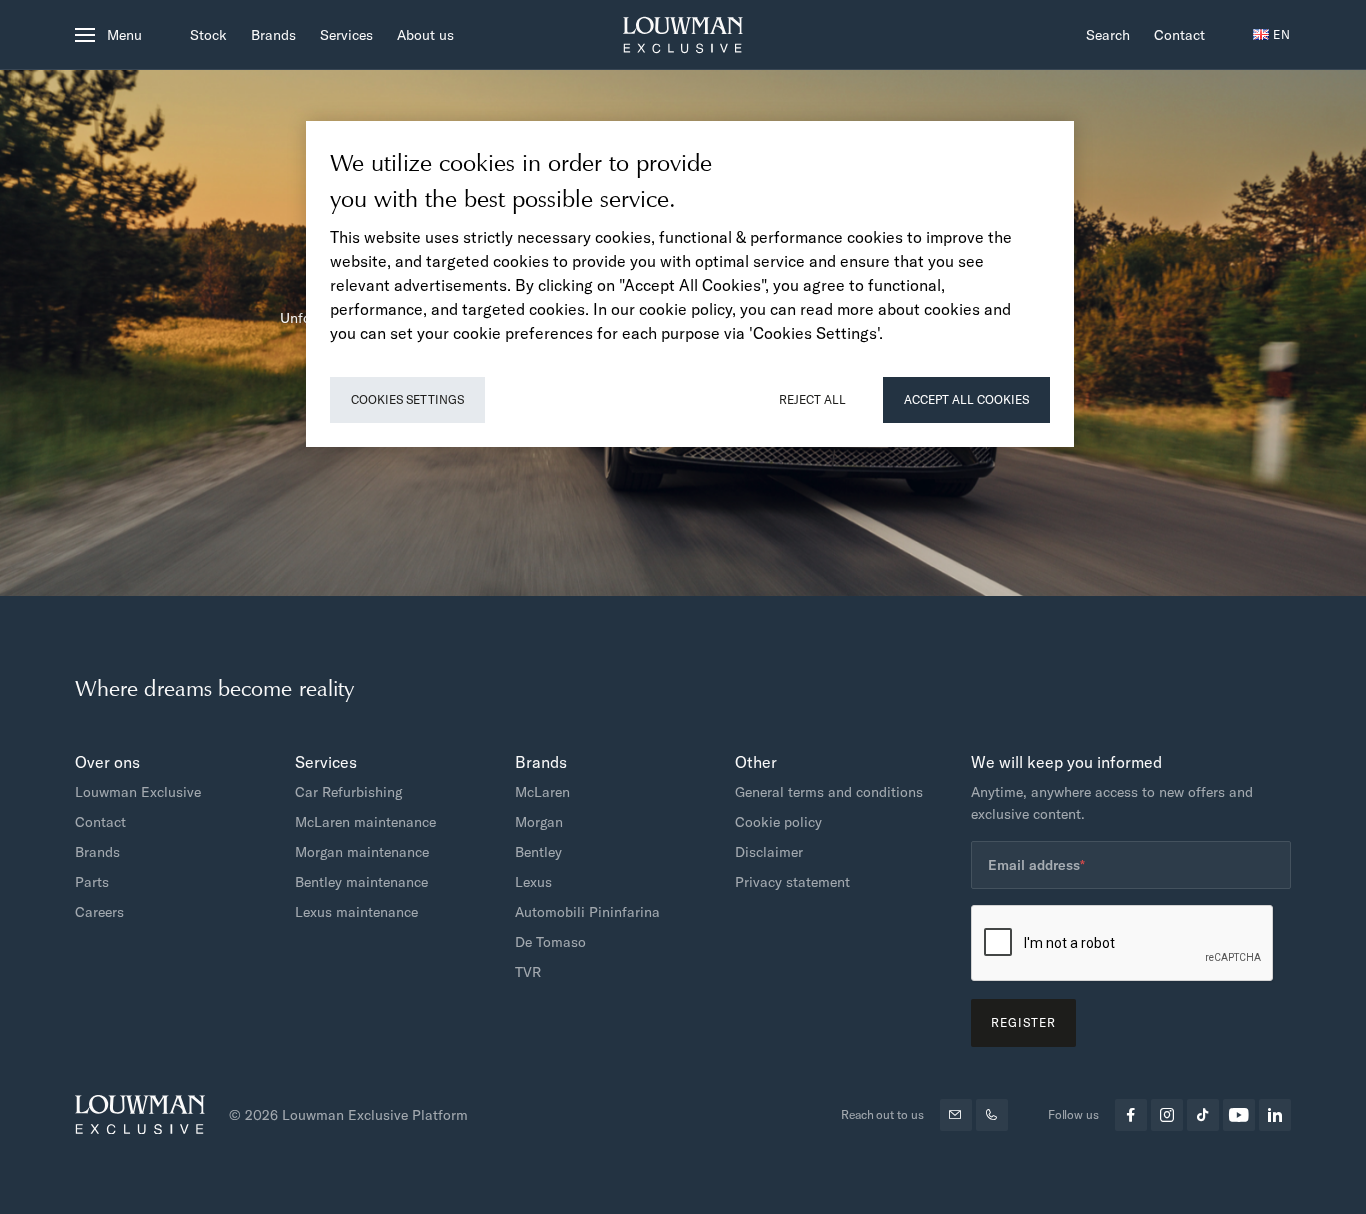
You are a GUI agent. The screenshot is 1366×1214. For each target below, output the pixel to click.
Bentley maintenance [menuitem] (361, 882)
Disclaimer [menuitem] (769, 852)
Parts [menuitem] (92, 882)
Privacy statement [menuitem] (792, 882)
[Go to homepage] (683, 35)
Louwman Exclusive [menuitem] (138, 792)
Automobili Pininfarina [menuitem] (587, 912)
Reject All (812, 399)
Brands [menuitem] (97, 852)
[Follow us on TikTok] (1203, 1115)
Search (1108, 35)
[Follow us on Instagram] (1167, 1115)
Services (346, 35)
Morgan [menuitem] (539, 822)
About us (425, 35)
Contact (1179, 35)
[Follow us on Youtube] (1239, 1115)
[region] (690, 284)
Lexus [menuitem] (533, 882)
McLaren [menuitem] (542, 792)
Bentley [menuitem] (538, 852)
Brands (273, 35)
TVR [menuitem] (528, 972)
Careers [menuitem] (99, 912)
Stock (208, 35)
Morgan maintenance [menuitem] (362, 852)
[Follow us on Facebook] (1131, 1115)
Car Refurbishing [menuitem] (348, 792)
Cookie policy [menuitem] (778, 822)
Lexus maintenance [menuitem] (356, 912)
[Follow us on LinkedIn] (1275, 1115)
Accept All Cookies (966, 399)
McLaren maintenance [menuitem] (365, 822)
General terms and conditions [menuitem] (829, 792)
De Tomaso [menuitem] (550, 942)
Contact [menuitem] (100, 822)
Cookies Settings (407, 399)
